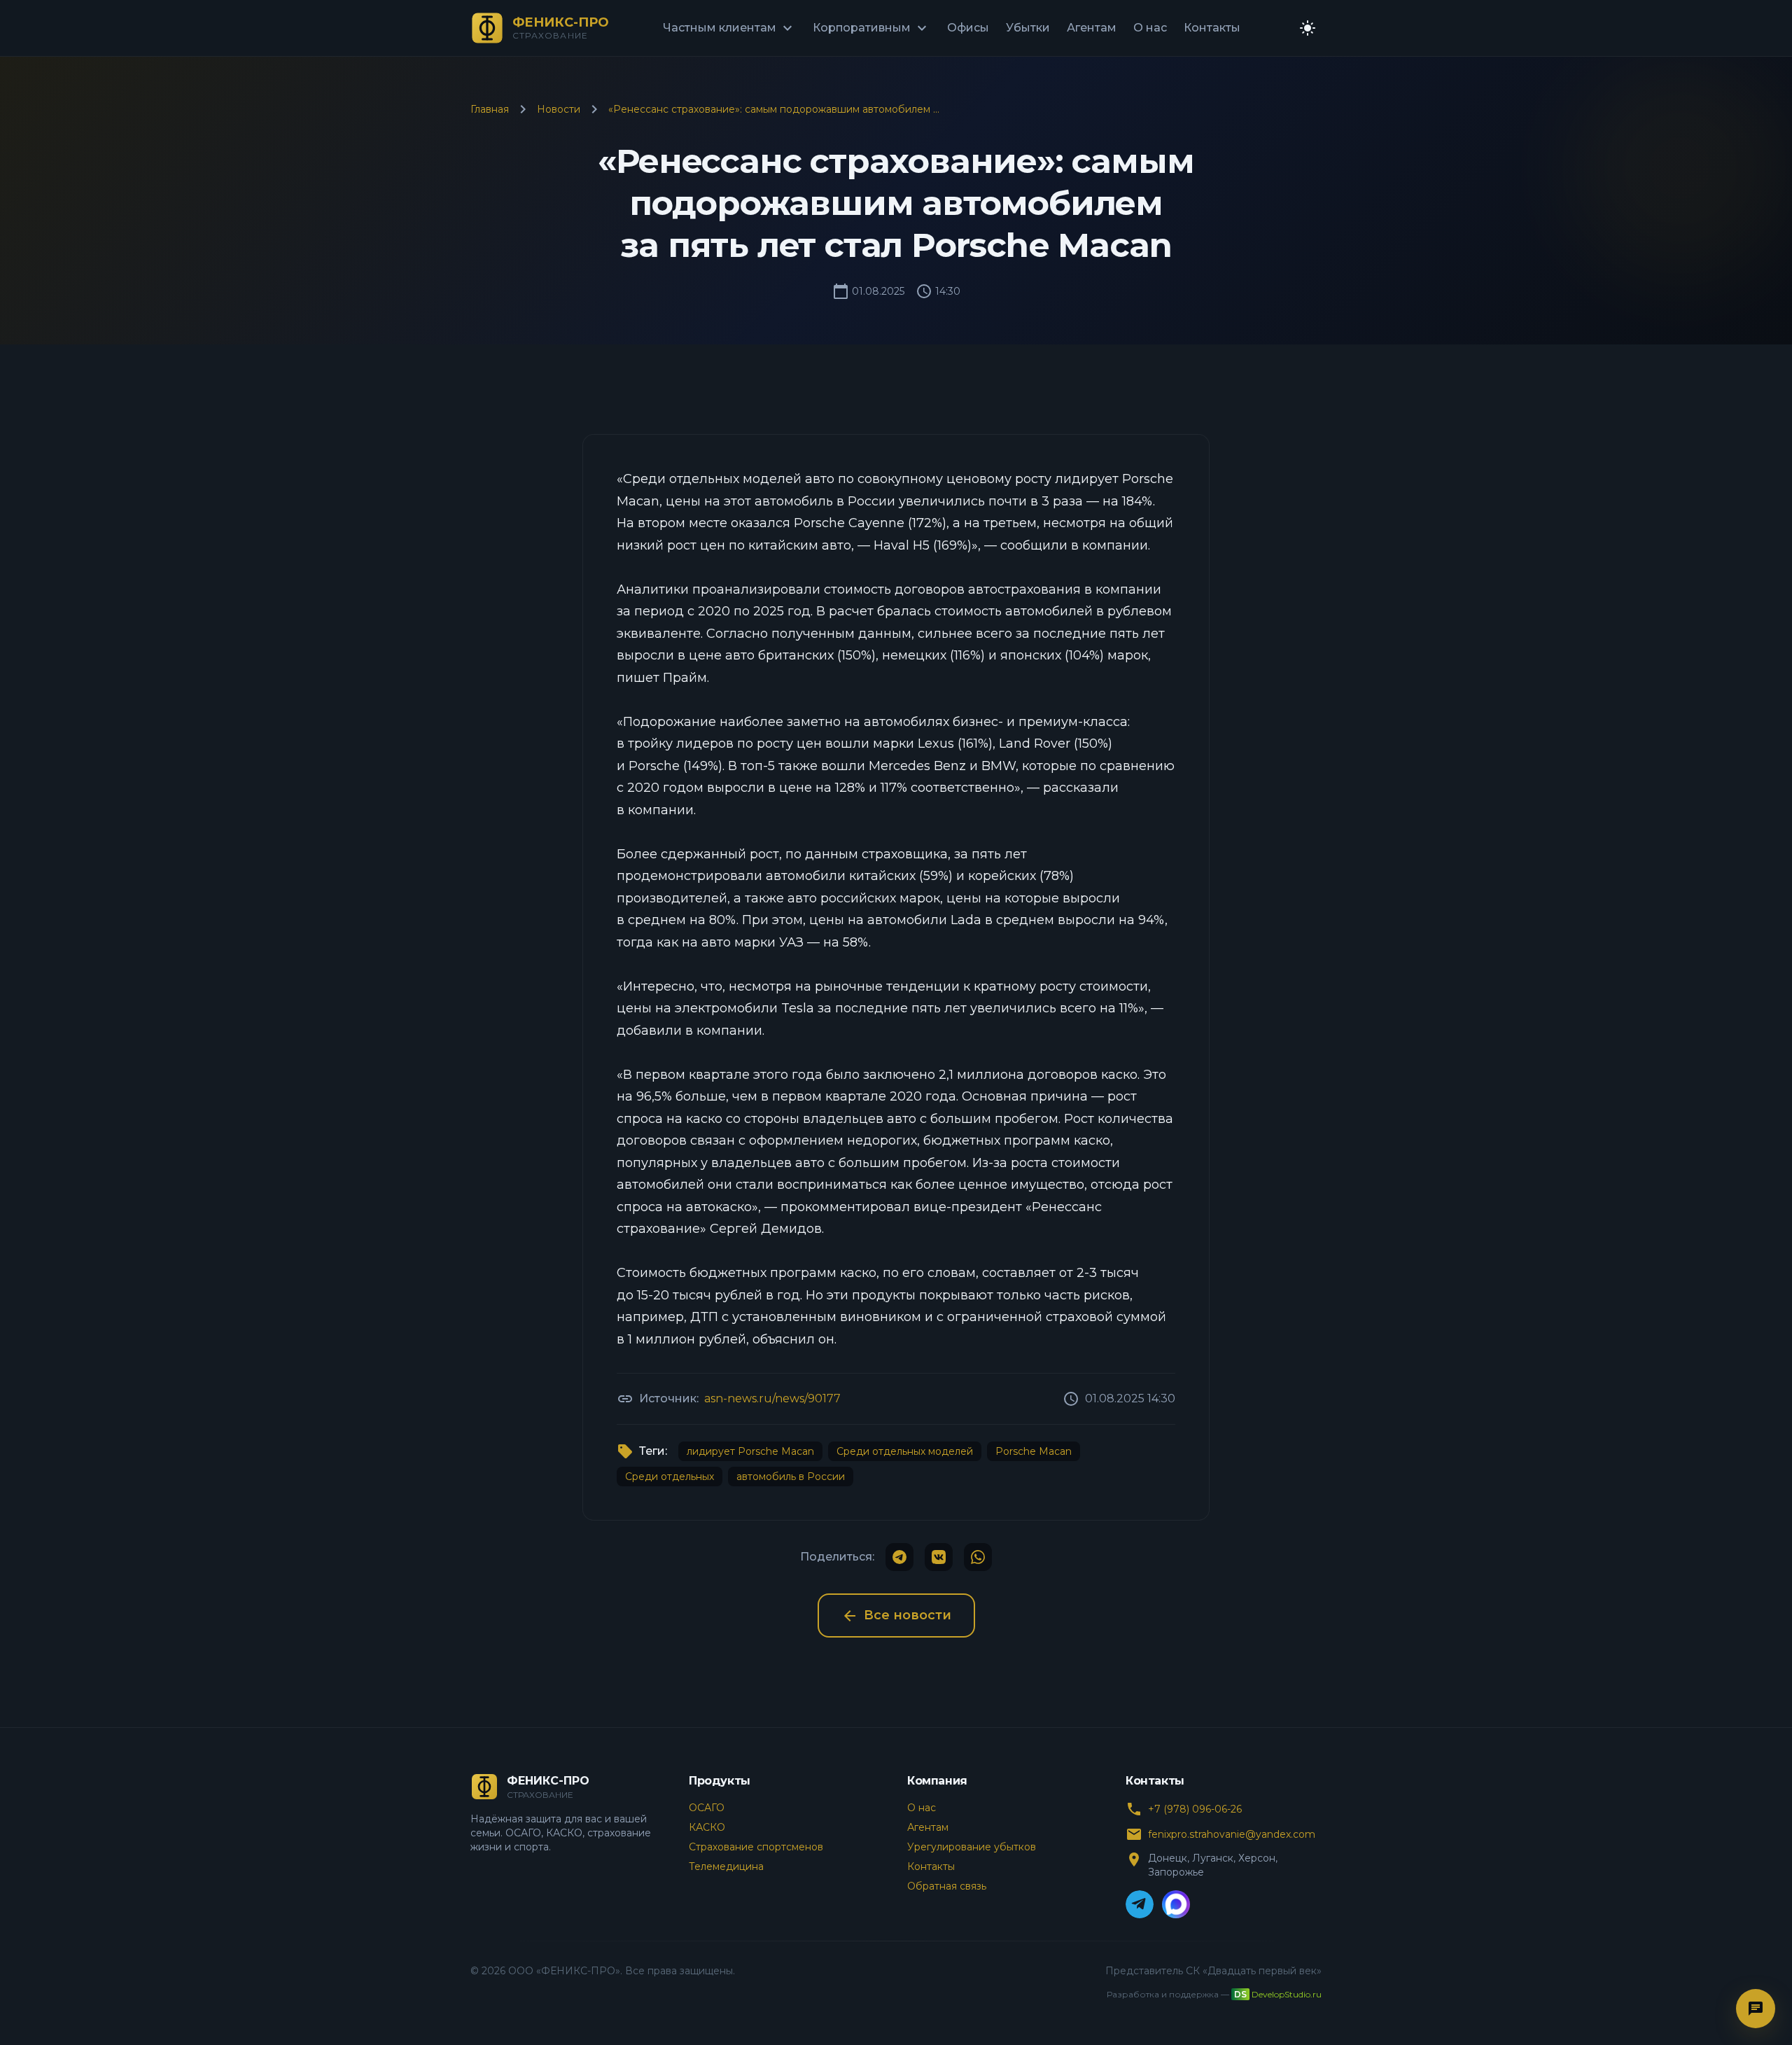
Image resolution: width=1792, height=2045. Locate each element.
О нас (1150, 28)
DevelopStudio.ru (1287, 1994)
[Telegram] (1140, 1904)
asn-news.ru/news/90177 (772, 1398)
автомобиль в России (791, 1477)
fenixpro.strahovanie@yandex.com (1232, 1834)
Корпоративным (871, 28)
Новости (559, 109)
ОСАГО (707, 1808)
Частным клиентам (729, 28)
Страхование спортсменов (756, 1847)
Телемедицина (726, 1866)
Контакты (1212, 28)
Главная (490, 109)
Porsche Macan (1034, 1451)
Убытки (1028, 28)
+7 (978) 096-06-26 (1195, 1809)
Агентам (1092, 28)
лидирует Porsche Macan (750, 1451)
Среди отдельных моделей (905, 1451)
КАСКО (707, 1827)
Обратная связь (947, 1886)
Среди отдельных (670, 1477)
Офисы (968, 28)
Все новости (896, 1616)
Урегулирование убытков (972, 1847)
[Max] (1176, 1904)
